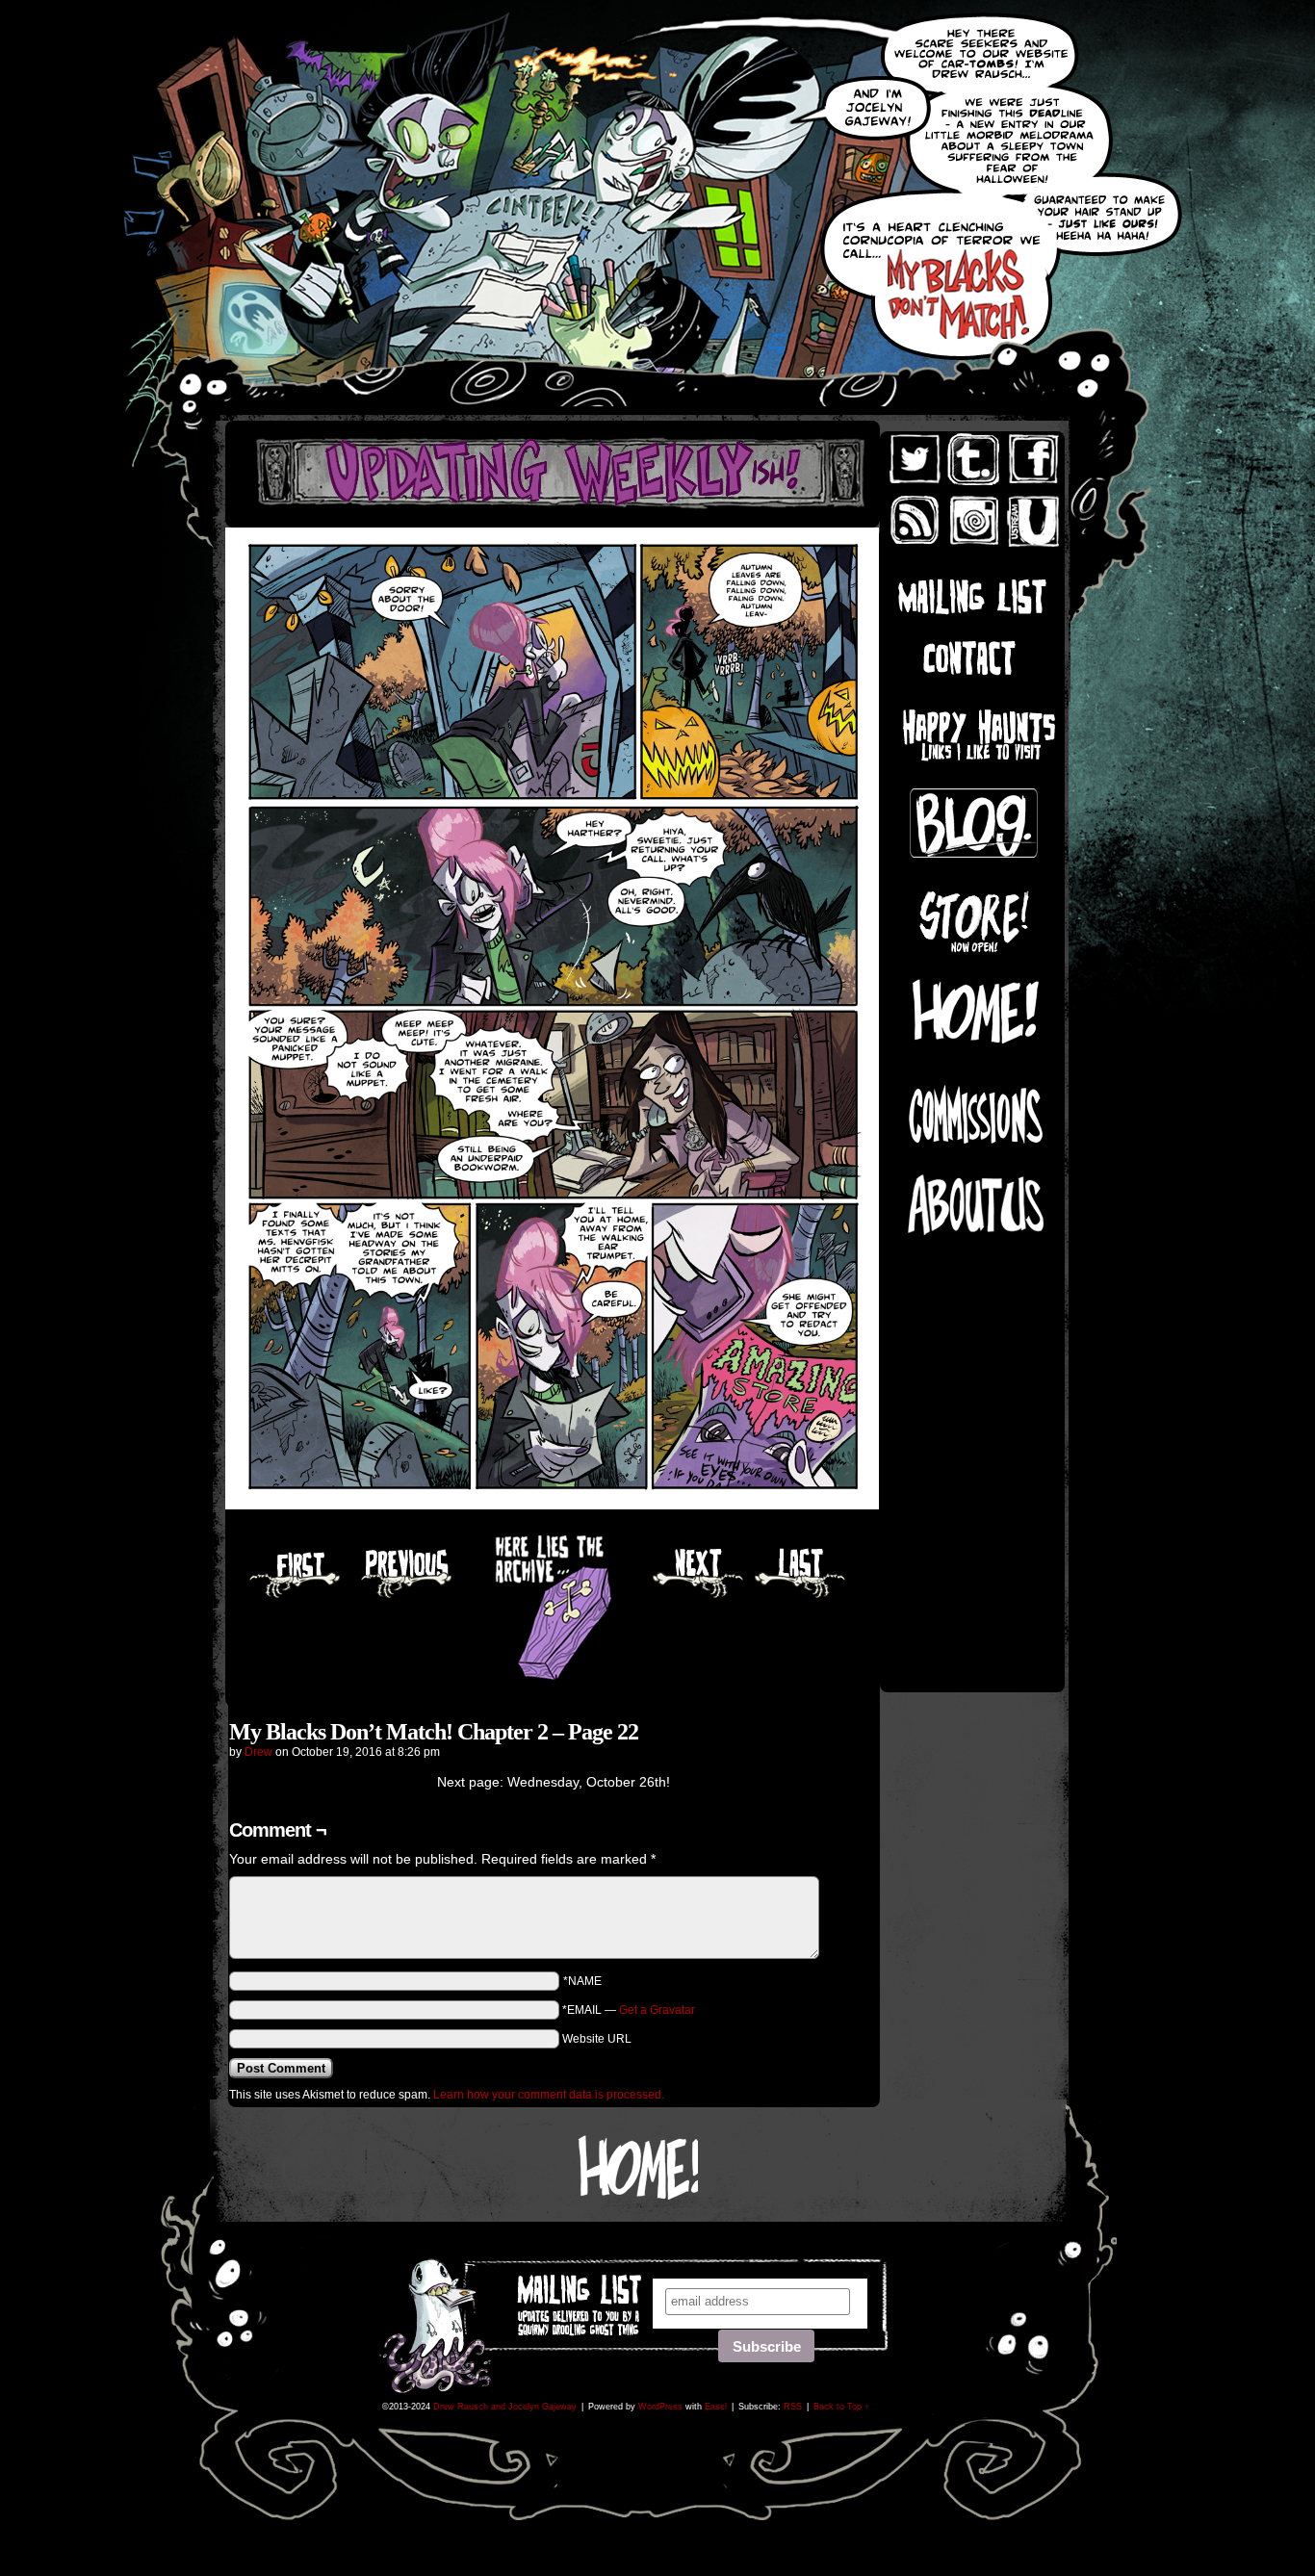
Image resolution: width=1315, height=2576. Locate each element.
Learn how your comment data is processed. (549, 2095)
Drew (258, 1752)
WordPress (660, 2407)
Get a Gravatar (657, 2010)
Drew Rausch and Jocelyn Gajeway (505, 2407)
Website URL (597, 2039)
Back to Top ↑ (841, 2407)
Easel (716, 2407)
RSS (793, 2407)
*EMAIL (629, 2010)
